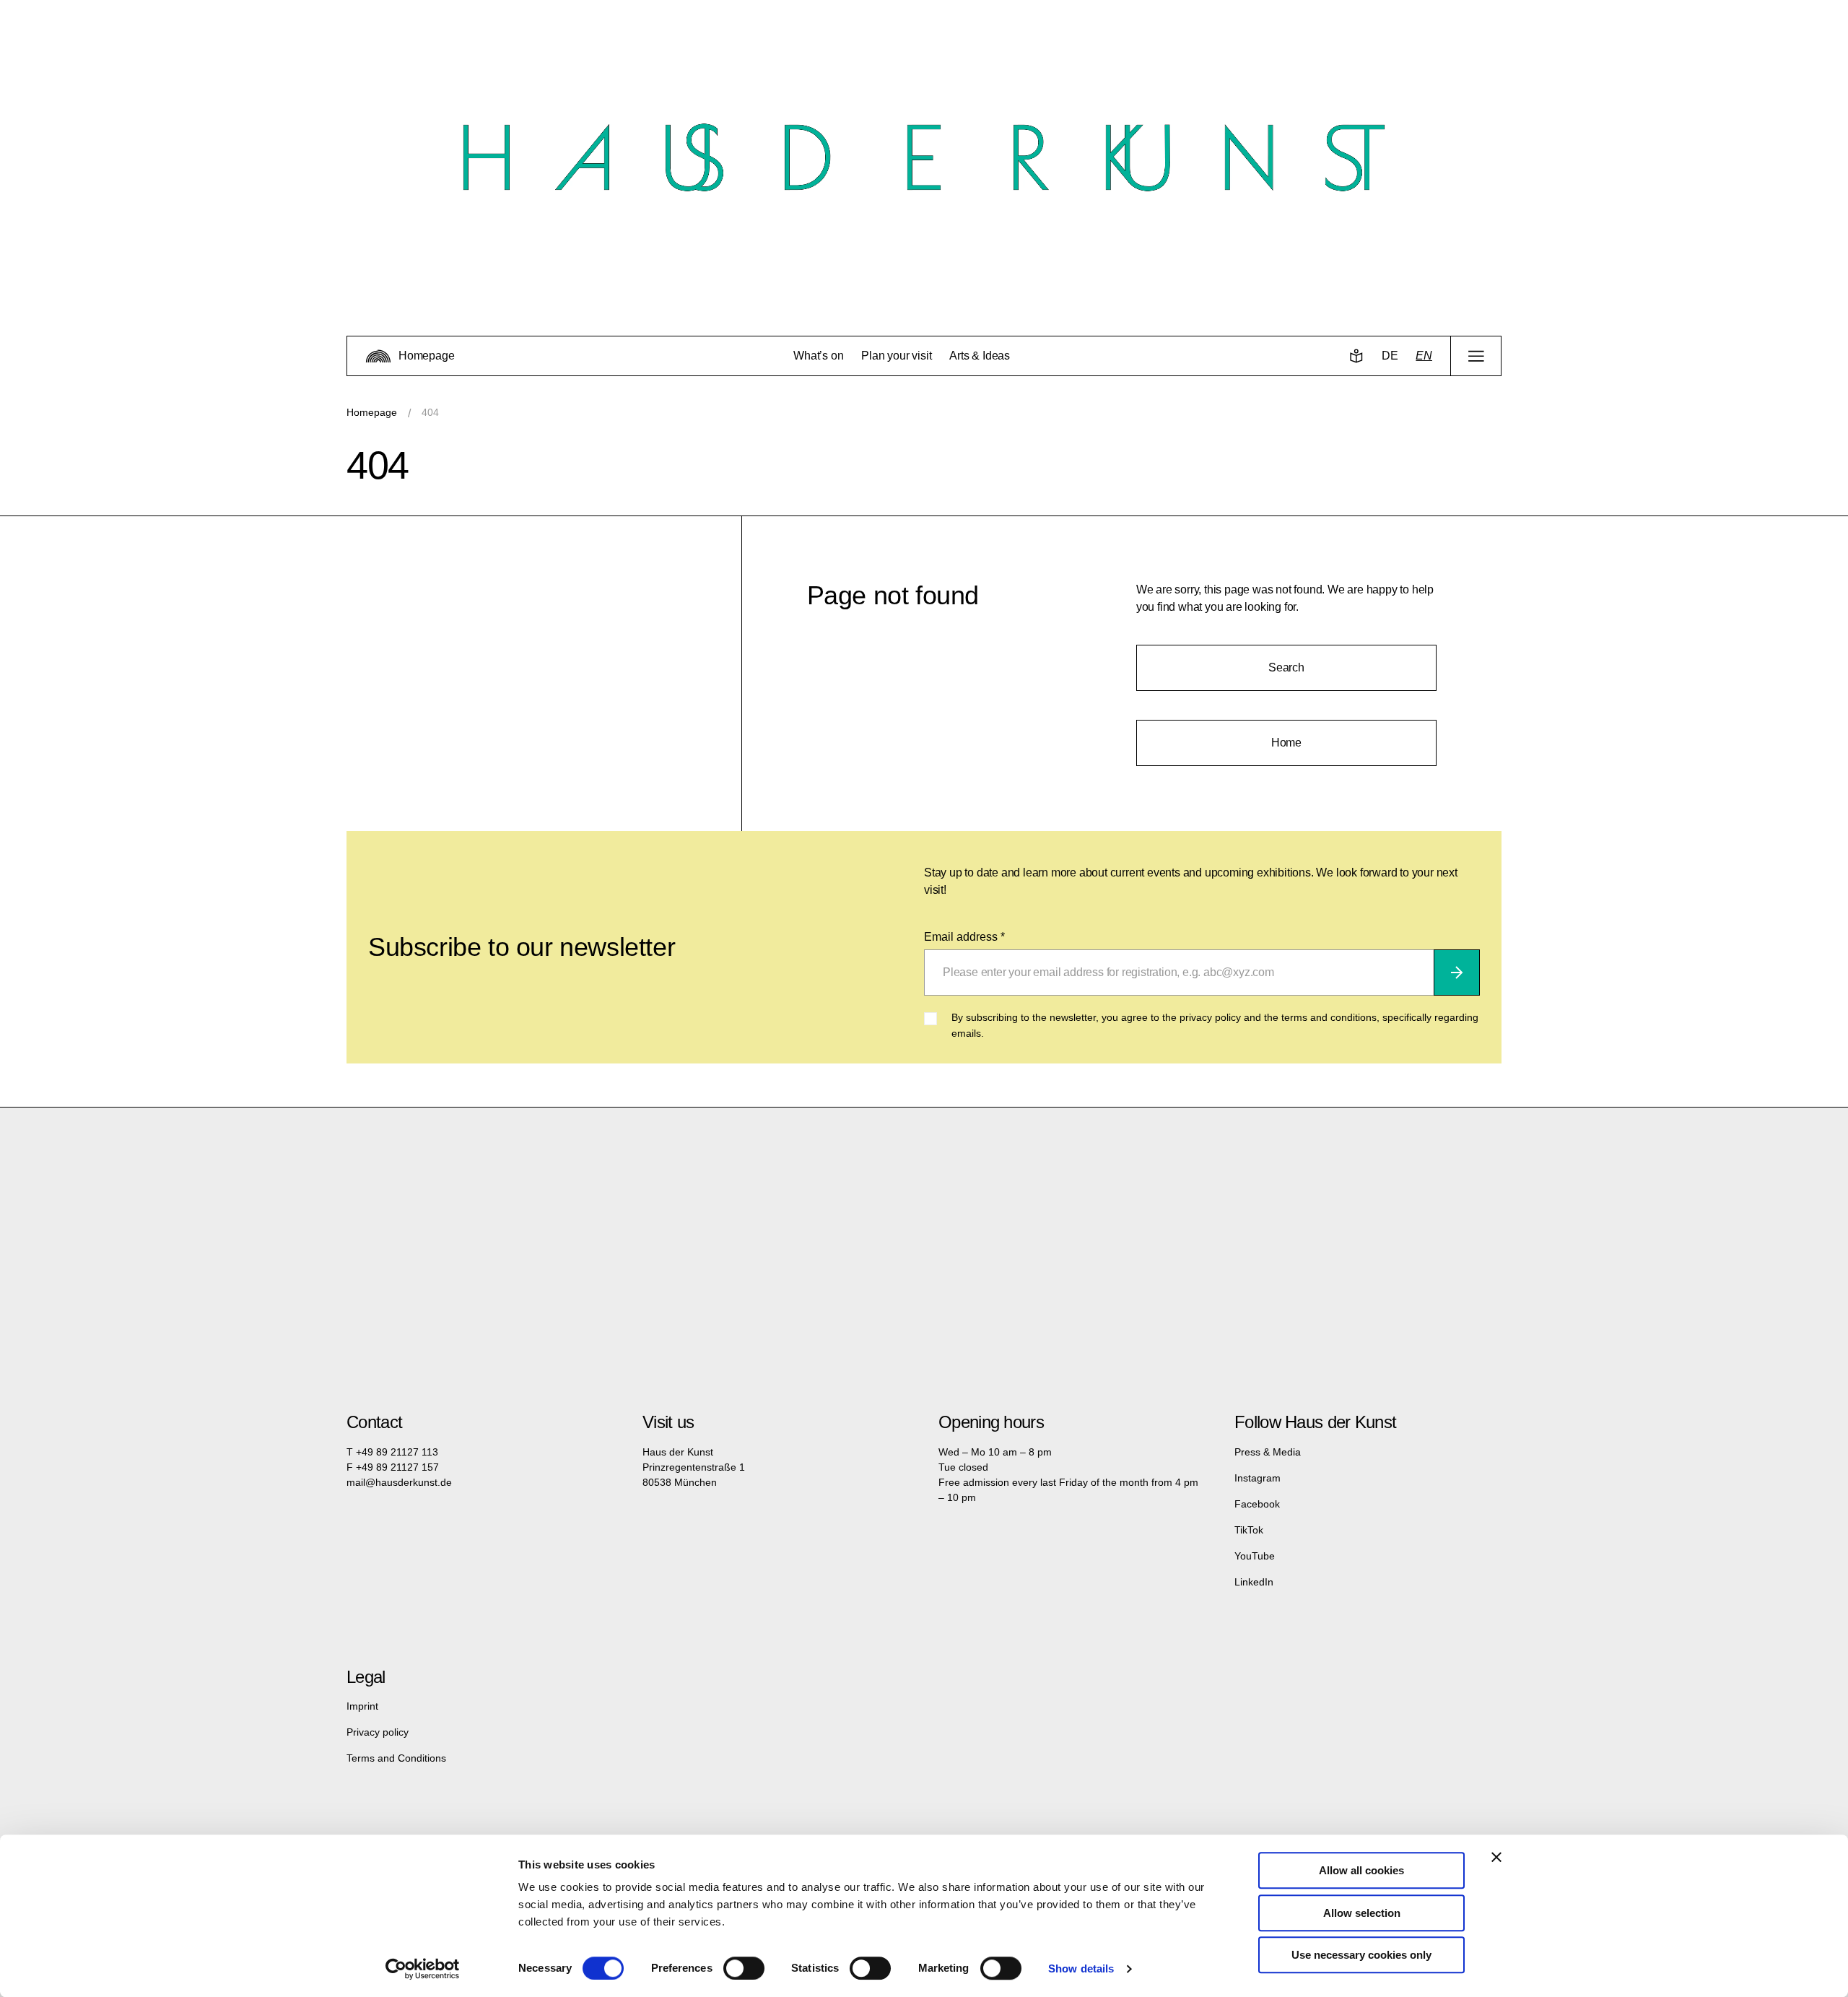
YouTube (1255, 1556)
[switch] (744, 1968)
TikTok (1249, 1530)
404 (430, 412)
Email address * (964, 937)
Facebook (1257, 1504)
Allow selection (1362, 1913)
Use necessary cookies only (1361, 1955)
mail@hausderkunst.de (399, 1482)
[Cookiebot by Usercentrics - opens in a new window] (423, 1969)
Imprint (362, 1706)
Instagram (1258, 1478)
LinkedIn (1254, 1582)
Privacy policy (378, 1732)
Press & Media (1268, 1452)
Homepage (372, 412)
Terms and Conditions (396, 1758)
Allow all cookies (1361, 1870)
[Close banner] (1496, 1857)
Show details (1081, 1968)
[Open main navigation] (1476, 356)
